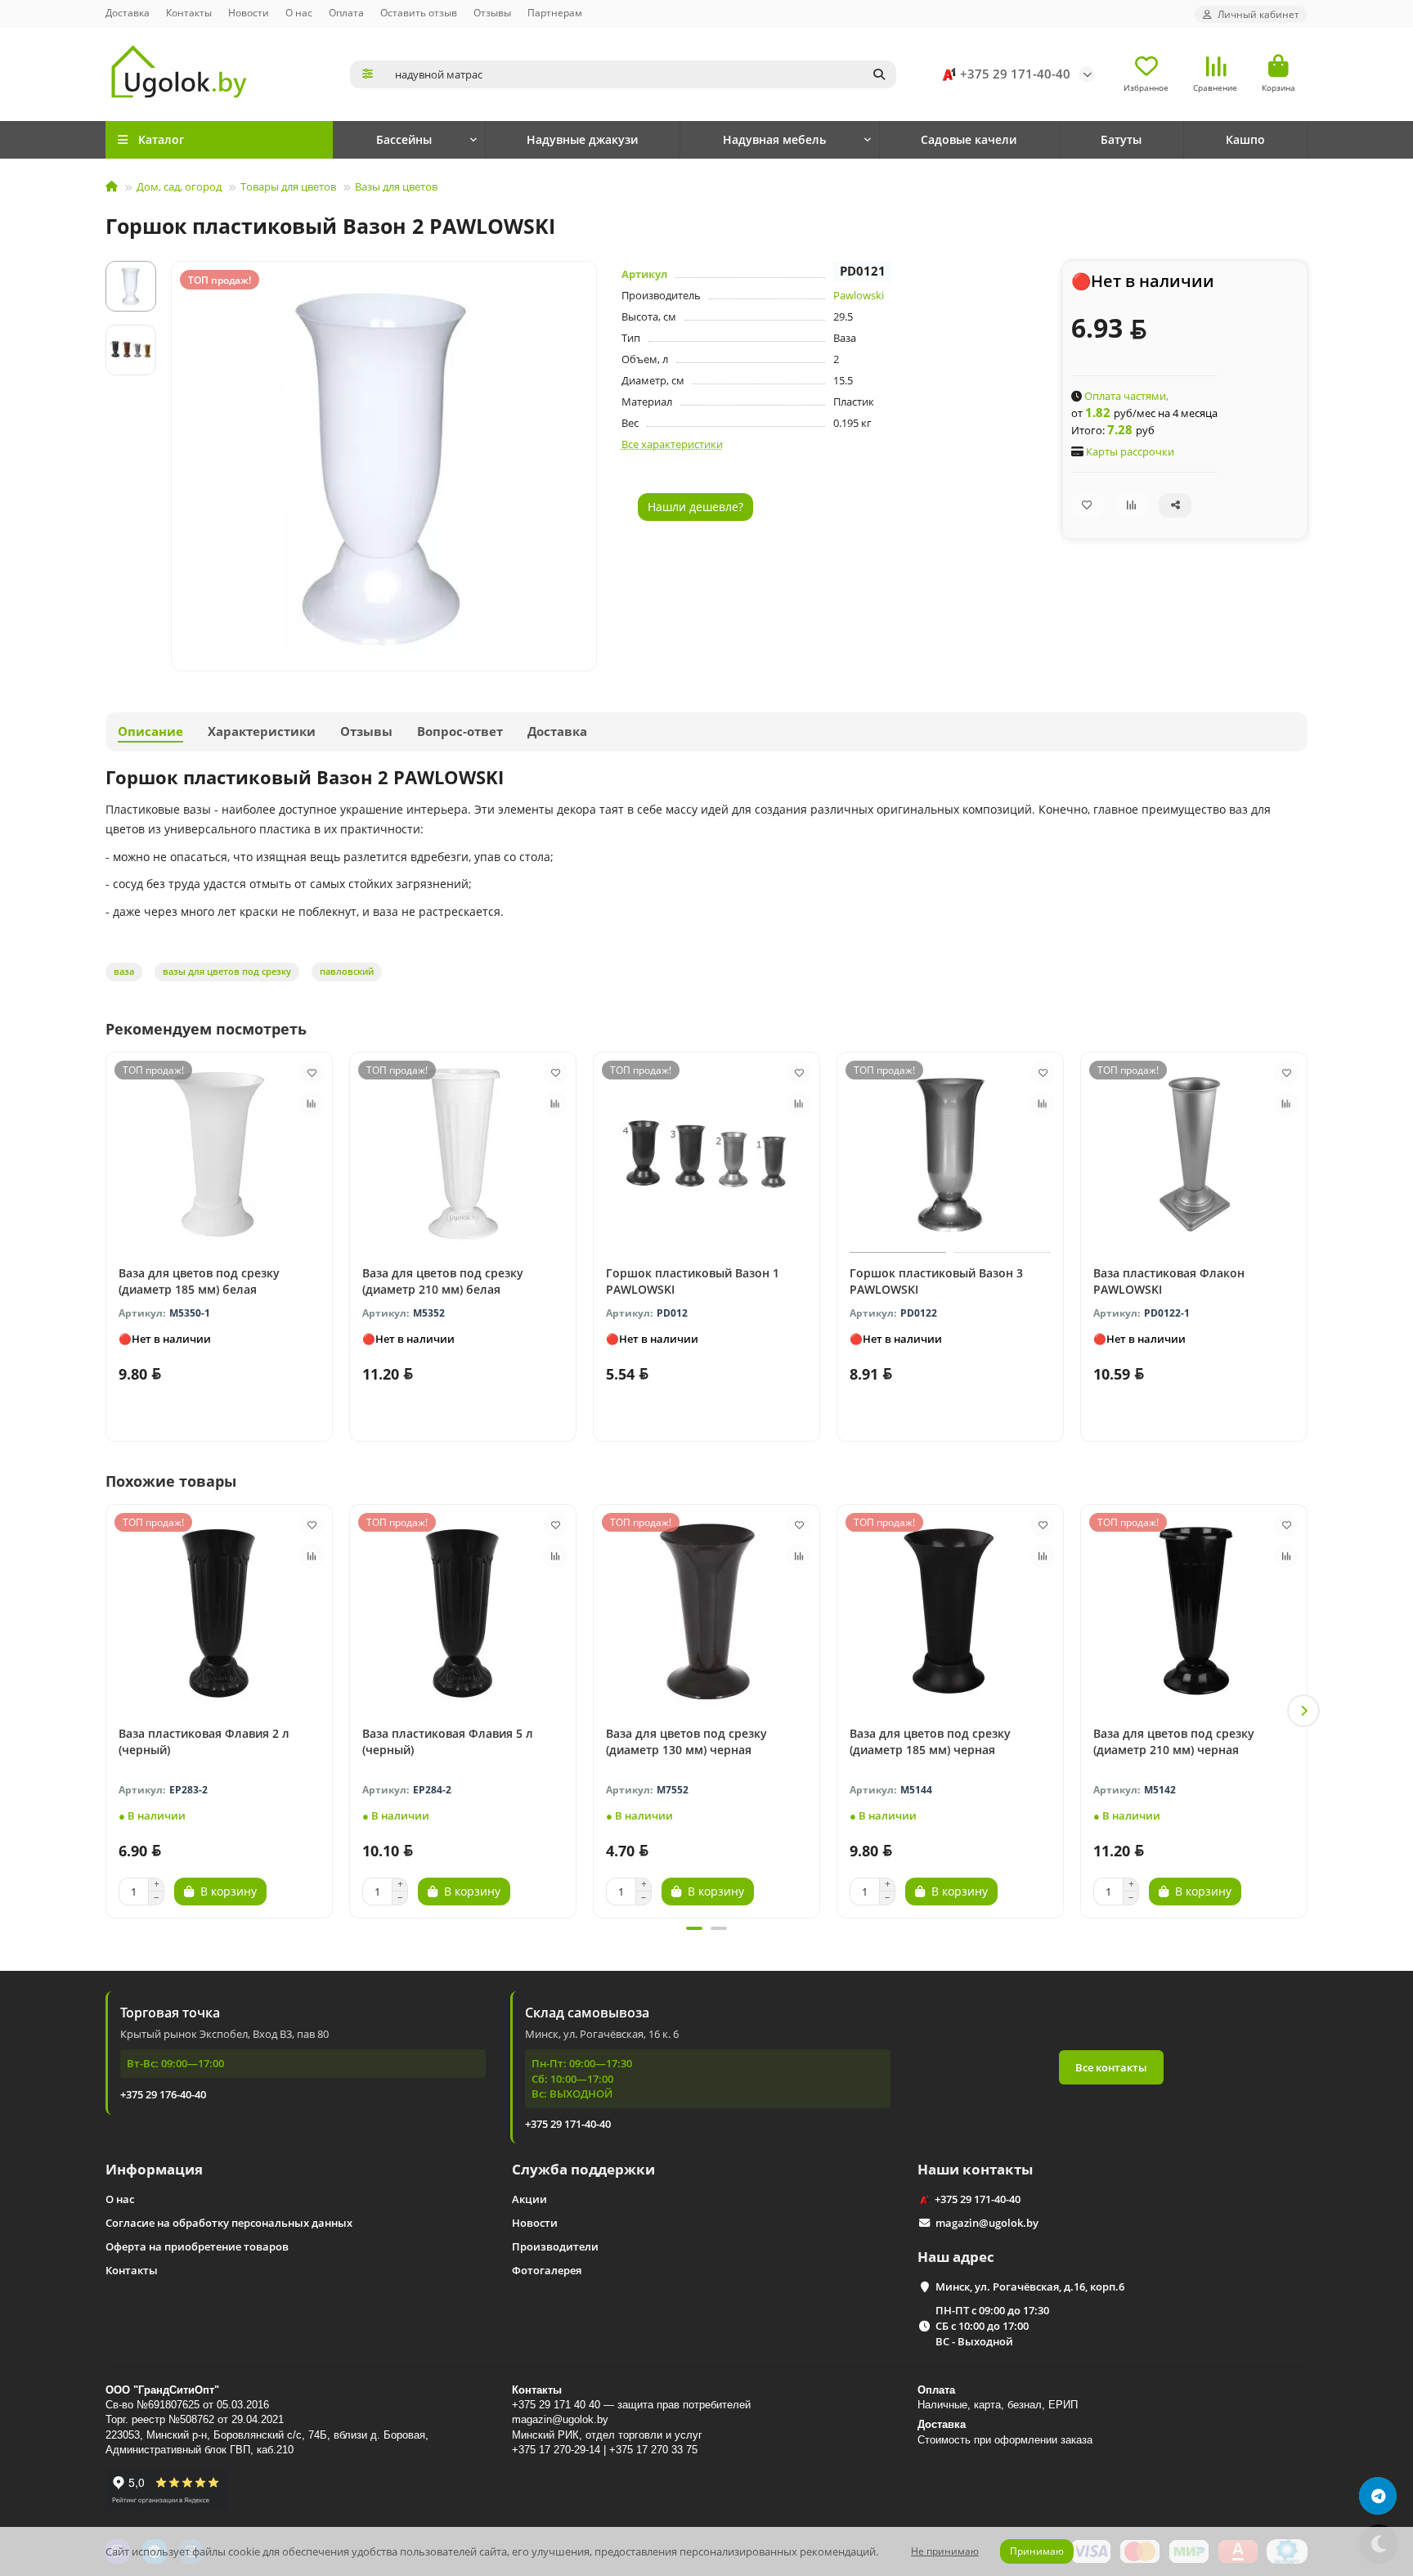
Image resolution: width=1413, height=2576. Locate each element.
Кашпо (1245, 139)
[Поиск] (879, 74)
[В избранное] (312, 1073)
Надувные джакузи (582, 139)
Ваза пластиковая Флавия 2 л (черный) (204, 1741)
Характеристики (262, 732)
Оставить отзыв (419, 12)
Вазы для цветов (396, 186)
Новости (249, 12)
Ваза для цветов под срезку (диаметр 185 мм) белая (199, 1281)
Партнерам (555, 12)
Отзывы (492, 12)
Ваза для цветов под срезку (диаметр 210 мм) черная (1174, 1741)
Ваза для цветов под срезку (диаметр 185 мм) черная (930, 1741)
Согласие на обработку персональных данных (229, 2223)
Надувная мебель (774, 139)
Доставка (128, 12)
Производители (555, 2246)
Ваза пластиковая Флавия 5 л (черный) (448, 1741)
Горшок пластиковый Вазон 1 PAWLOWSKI (693, 1281)
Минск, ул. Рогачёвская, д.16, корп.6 (1030, 2287)
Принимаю (1037, 2551)
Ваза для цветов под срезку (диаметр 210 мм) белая (443, 1281)
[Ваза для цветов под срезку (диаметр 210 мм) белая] (463, 1155)
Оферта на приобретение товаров (197, 2246)
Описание (150, 732)
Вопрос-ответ (460, 732)
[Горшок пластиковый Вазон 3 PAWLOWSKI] (950, 1155)
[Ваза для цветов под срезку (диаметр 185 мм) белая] (219, 1155)
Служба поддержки (583, 2169)
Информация (154, 2169)
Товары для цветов (288, 186)
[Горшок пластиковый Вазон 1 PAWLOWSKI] (706, 1155)
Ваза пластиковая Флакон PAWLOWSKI (1169, 1281)
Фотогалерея (547, 2270)
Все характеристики (672, 444)
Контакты (189, 12)
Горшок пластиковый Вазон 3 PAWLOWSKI (936, 1281)
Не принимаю (945, 2551)
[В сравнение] (312, 1104)
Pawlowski (859, 295)
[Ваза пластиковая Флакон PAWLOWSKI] (1194, 1155)
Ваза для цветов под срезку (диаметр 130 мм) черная (686, 1741)
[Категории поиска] (368, 74)
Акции (529, 2199)
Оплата (346, 12)
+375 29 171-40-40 (1015, 74)
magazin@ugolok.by (987, 2223)
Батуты (1121, 139)
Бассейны (404, 139)
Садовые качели (969, 139)
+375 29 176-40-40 (163, 2094)
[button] (110, 1711)
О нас (299, 12)
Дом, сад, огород (179, 186)
